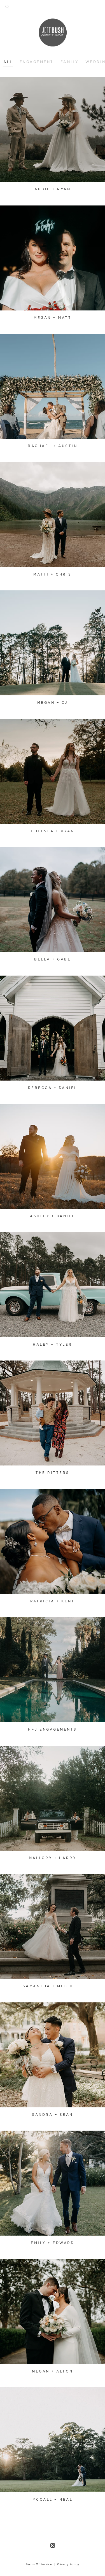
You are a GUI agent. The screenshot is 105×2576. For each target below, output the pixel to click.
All (8, 62)
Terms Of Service (39, 2564)
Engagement (37, 62)
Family (70, 62)
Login (10, 85)
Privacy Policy (68, 2564)
